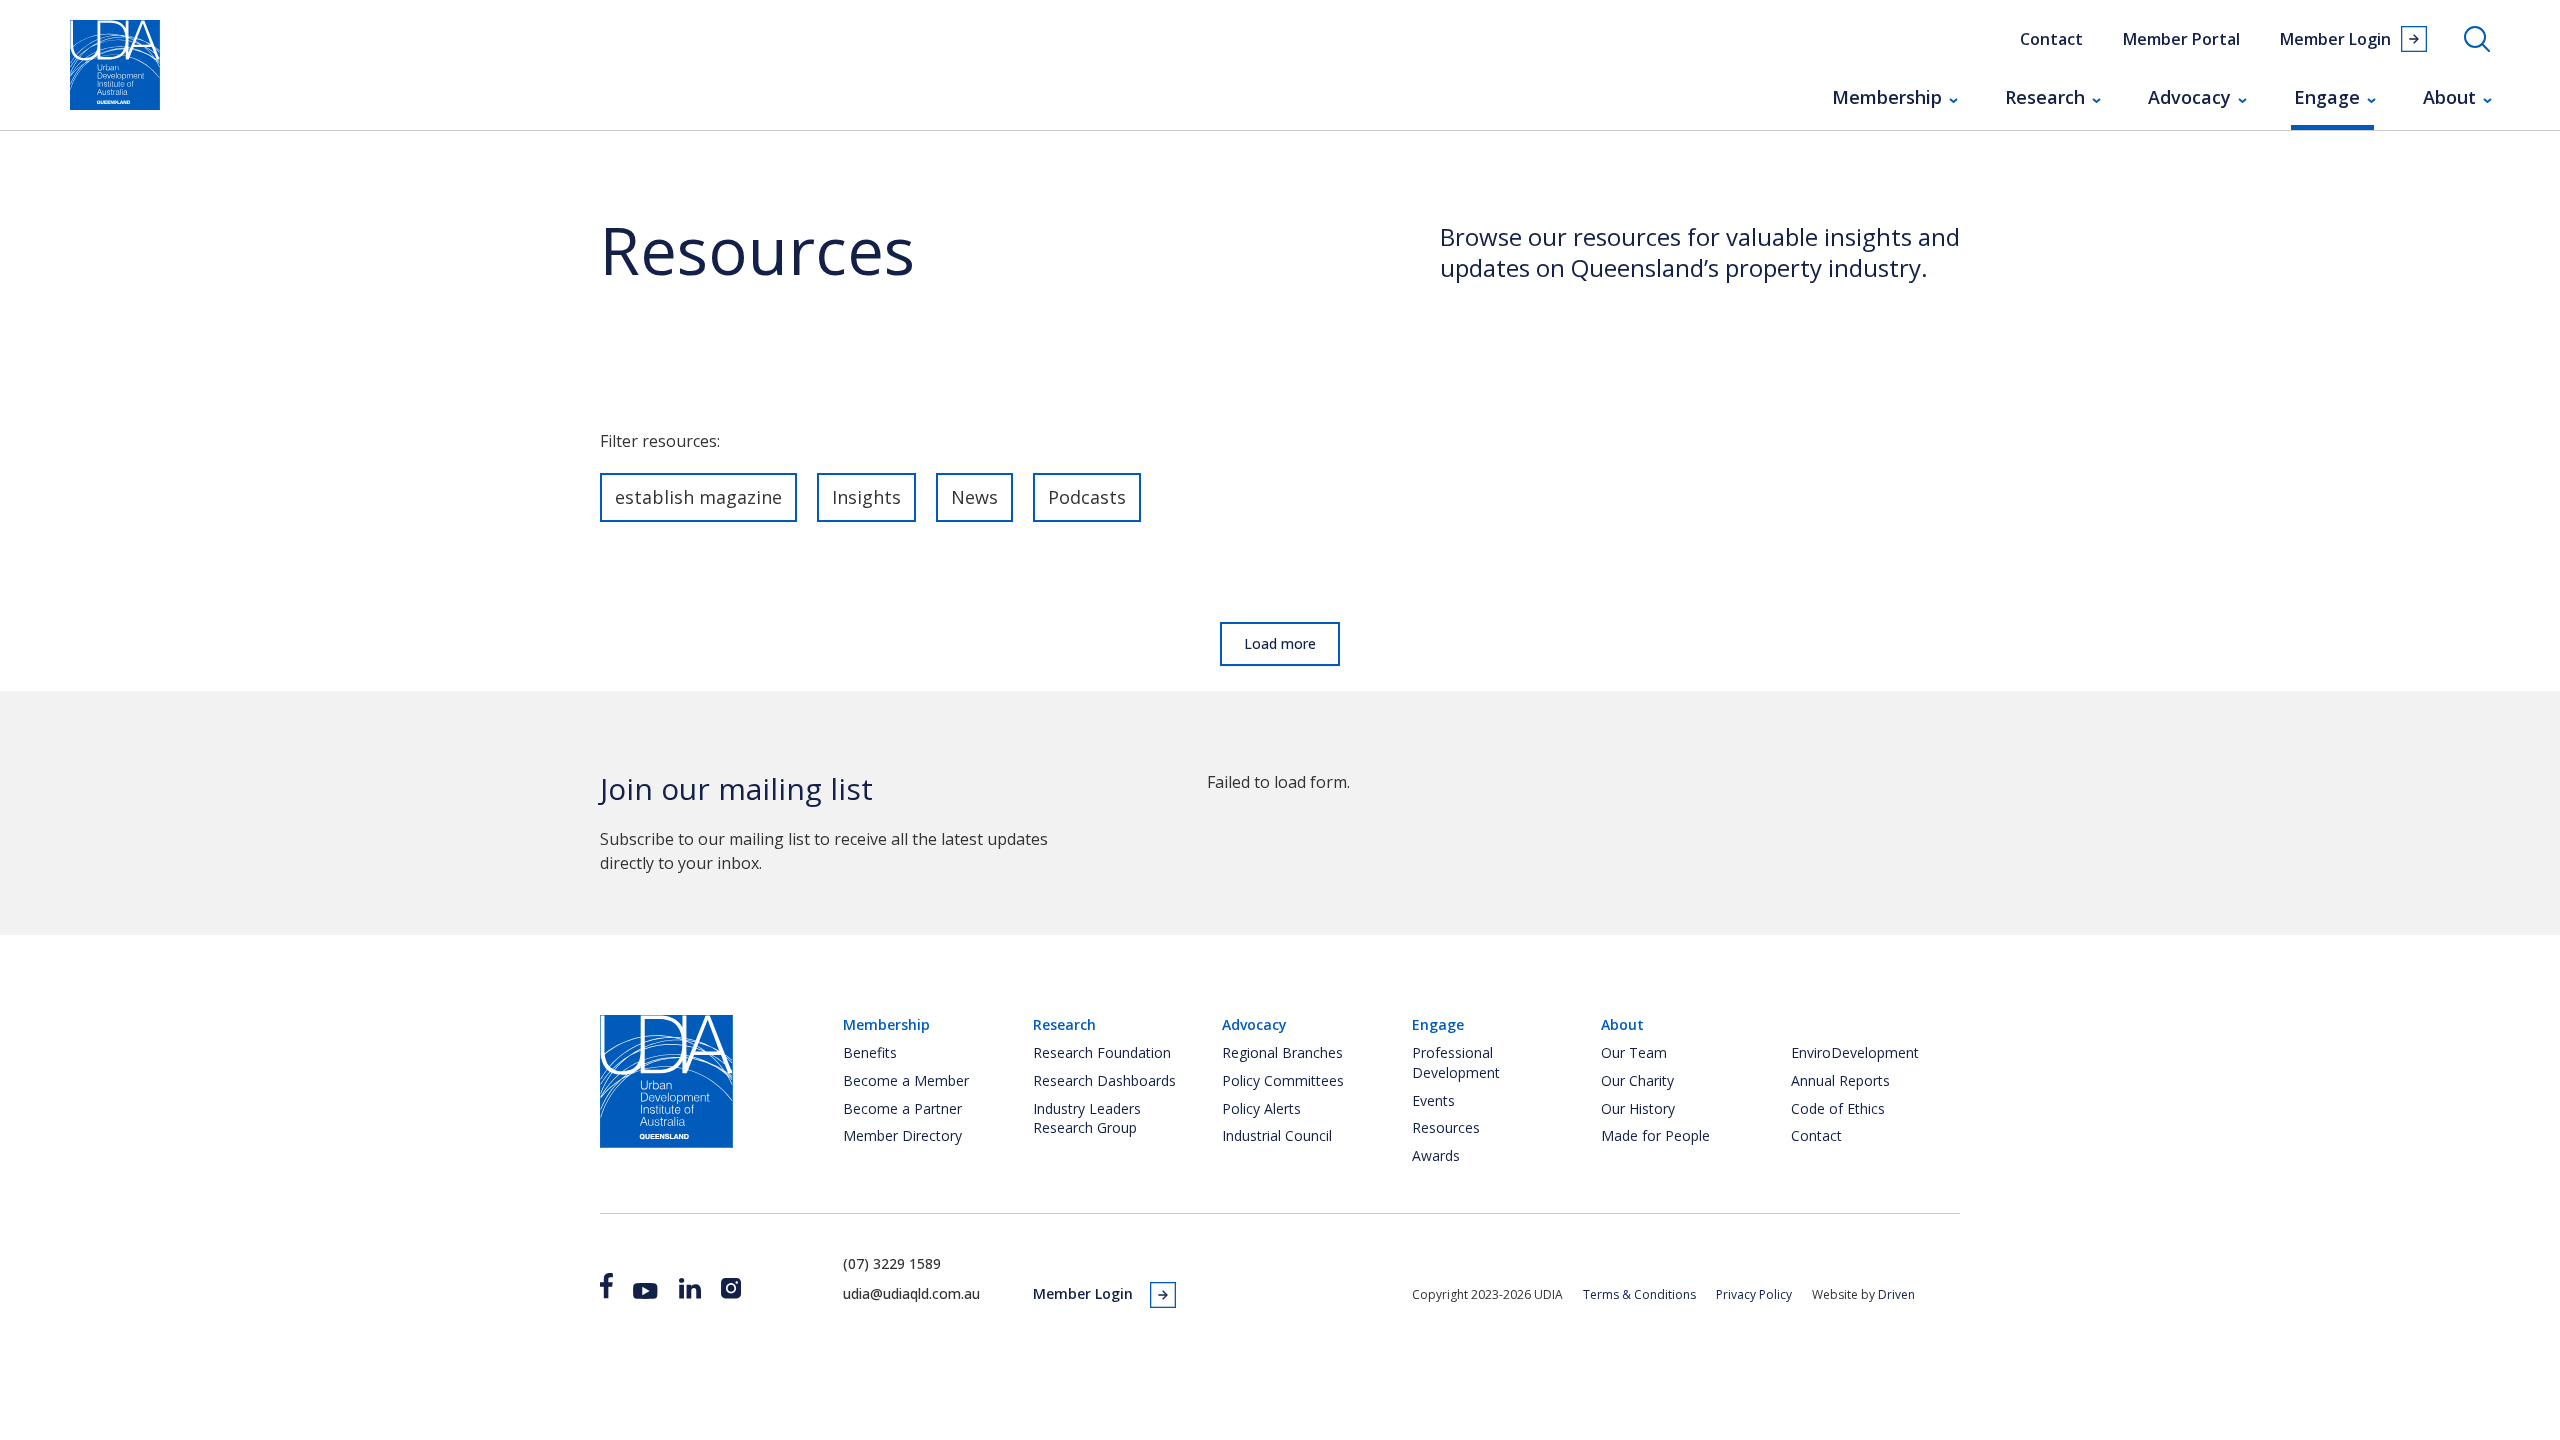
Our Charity (1637, 1080)
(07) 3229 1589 (892, 1263)
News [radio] (974, 497)
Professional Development (1456, 1062)
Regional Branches (1282, 1052)
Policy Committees (1283, 1080)
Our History (1638, 1108)
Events (1433, 1100)
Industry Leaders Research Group (1087, 1118)
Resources (1446, 1127)
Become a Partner (902, 1108)
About (2449, 97)
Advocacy (2189, 97)
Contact (2051, 39)
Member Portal (2181, 39)
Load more (1280, 643)
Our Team (1634, 1052)
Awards (1436, 1155)
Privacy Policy (1754, 1294)
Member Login (2335, 39)
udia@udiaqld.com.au (911, 1293)
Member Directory (902, 1135)
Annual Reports (1840, 1080)
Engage (2327, 97)
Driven (1896, 1294)
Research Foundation (1102, 1052)
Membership (1887, 97)
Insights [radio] (866, 497)
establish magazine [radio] (698, 497)
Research (2045, 97)
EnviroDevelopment (1855, 1052)
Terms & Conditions (1639, 1294)
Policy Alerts (1261, 1108)
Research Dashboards (1104, 1080)
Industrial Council (1277, 1135)
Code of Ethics (1838, 1108)
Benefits (870, 1052)
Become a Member (906, 1080)
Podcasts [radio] (1087, 497)
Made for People (1655, 1135)
